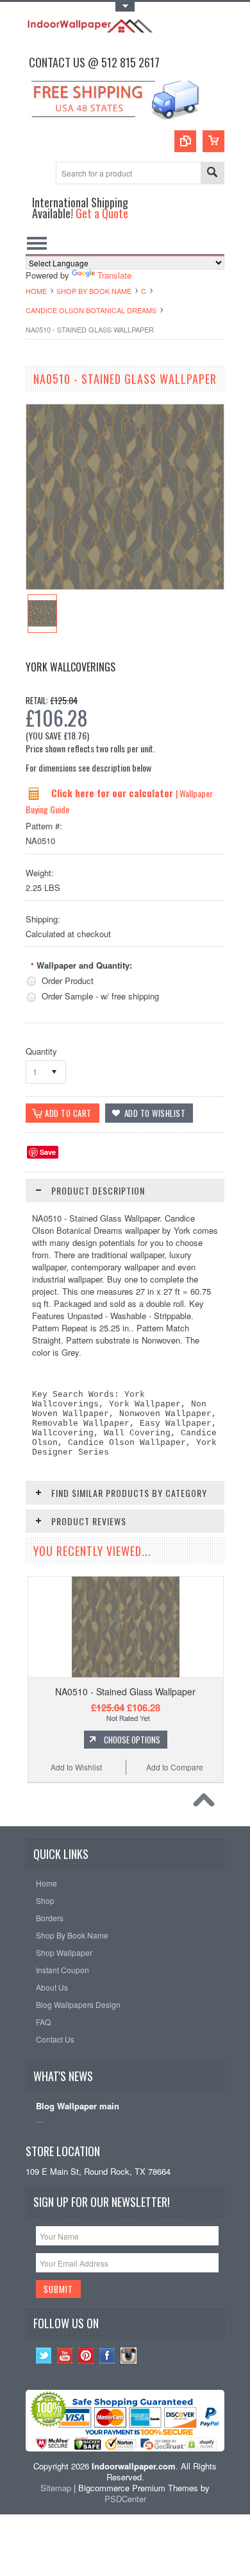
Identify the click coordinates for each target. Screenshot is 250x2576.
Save (48, 1152)
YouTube (65, 2356)
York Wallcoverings (71, 667)
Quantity (41, 1051)
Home (36, 291)
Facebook (107, 2356)
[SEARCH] (212, 174)
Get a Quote (102, 213)
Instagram (129, 2356)
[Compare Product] (185, 141)
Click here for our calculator (113, 793)
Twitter (44, 2356)
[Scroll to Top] (207, 1803)
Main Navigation (37, 243)
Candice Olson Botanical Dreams (91, 310)
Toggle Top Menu (125, 7)
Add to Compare (175, 1767)
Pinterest (86, 2356)
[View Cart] (213, 141)
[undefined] (125, 586)
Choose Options (132, 1740)
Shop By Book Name (94, 291)
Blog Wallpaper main (78, 2106)
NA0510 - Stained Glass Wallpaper (125, 1691)
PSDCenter (125, 2499)
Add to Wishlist (76, 1767)
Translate (114, 275)
